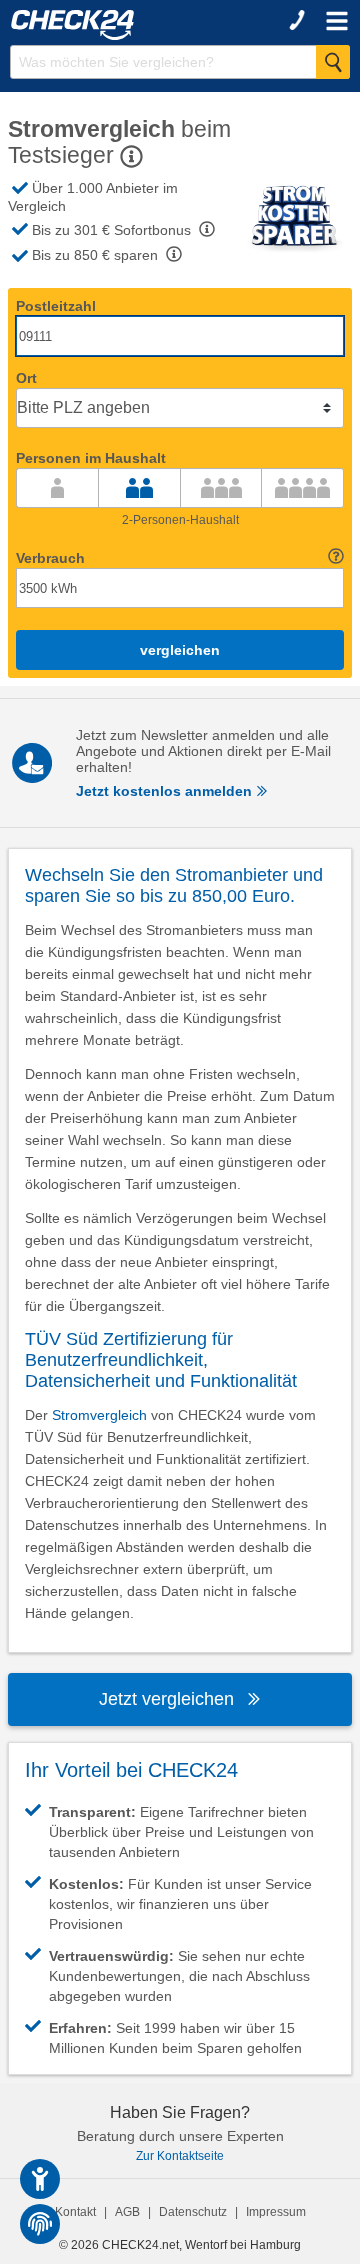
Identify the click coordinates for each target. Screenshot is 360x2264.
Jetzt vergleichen (169, 1699)
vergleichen (180, 650)
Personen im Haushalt (91, 458)
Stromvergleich (99, 1415)
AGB (127, 2212)
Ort (26, 378)
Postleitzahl (56, 306)
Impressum (276, 2212)
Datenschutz (193, 2212)
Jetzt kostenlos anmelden (166, 791)
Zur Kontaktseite (180, 2156)
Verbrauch (50, 558)
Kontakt (75, 2212)
